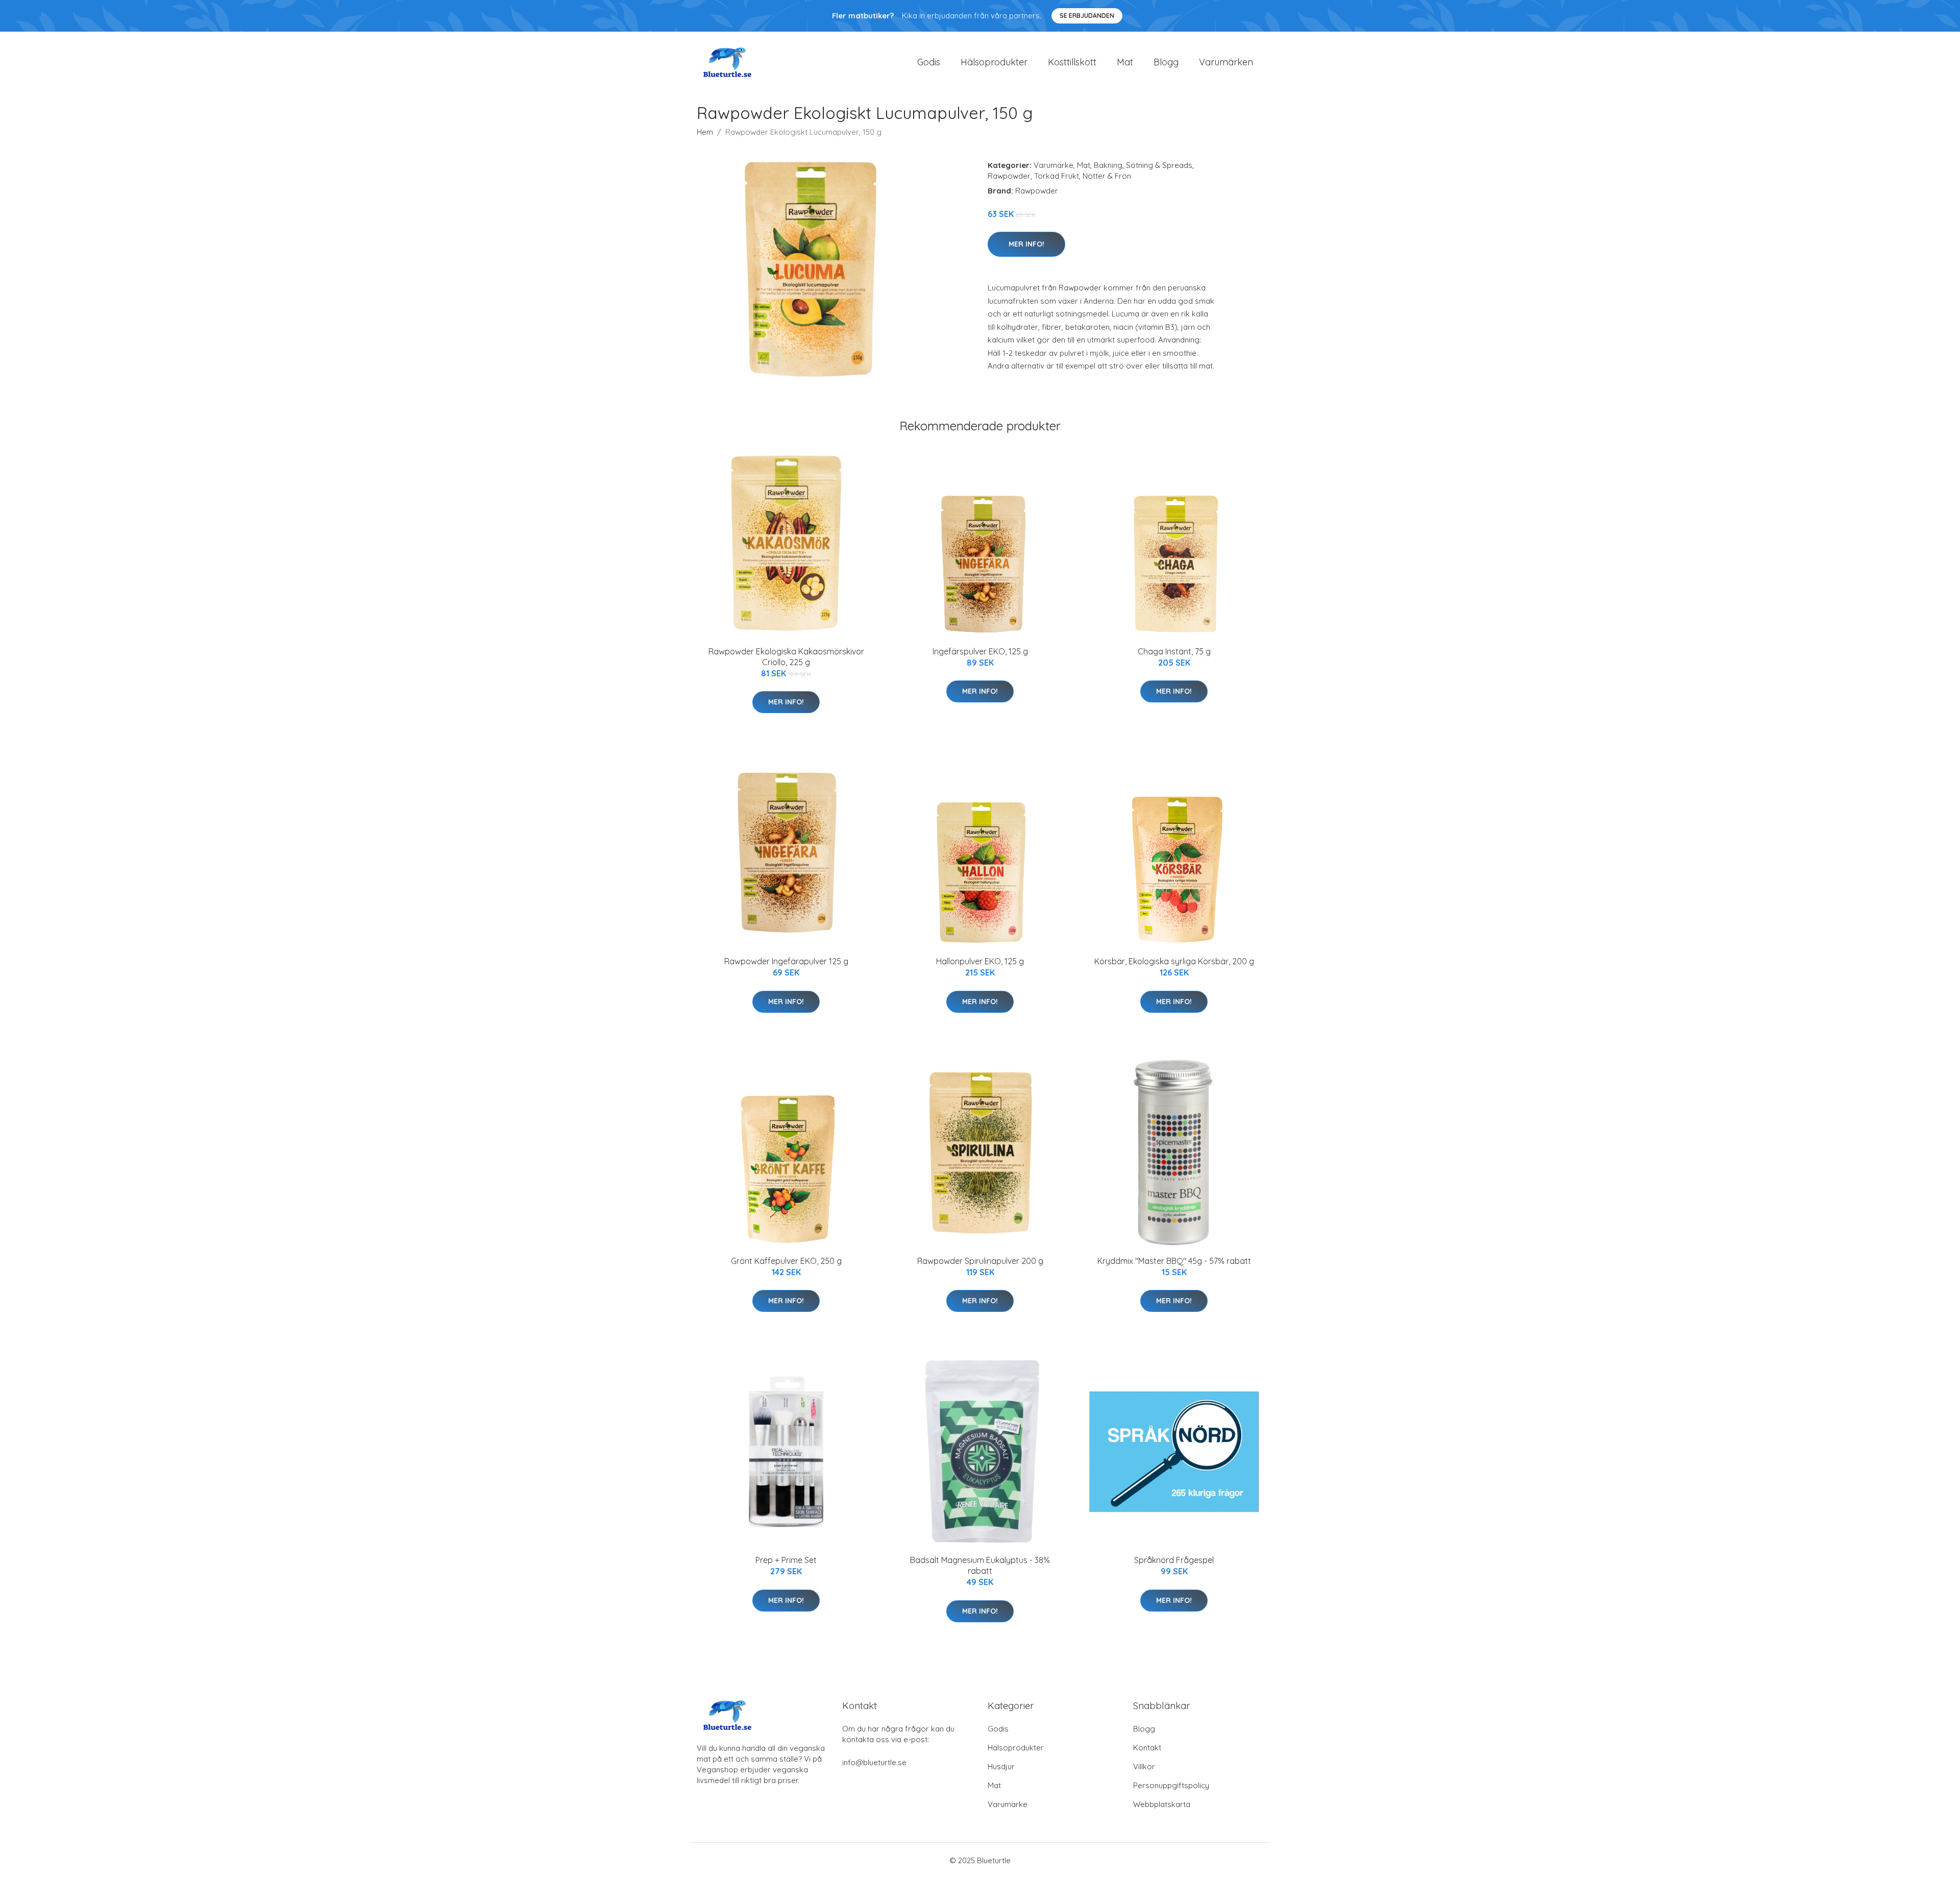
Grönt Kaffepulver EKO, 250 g (786, 1261)
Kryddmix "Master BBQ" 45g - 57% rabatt (1174, 1261)
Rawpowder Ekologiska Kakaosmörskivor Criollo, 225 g (786, 657)
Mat (1125, 62)
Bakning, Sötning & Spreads (1143, 165)
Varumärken (1226, 62)
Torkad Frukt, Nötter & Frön (1083, 176)
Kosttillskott (1072, 62)
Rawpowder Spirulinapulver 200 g (980, 1261)
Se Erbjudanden (1087, 16)
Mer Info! (1026, 244)
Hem (705, 132)
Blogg (1166, 62)
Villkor (1144, 1766)
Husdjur (1001, 1766)
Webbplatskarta (1162, 1804)
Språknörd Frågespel (1174, 1560)
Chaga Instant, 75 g (1174, 651)
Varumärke (1053, 165)
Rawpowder (1009, 176)
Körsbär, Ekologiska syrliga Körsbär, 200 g (1174, 961)
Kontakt (1147, 1748)
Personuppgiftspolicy (1171, 1785)
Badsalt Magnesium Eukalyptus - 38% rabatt (980, 1565)
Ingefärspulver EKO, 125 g (980, 651)
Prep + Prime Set (786, 1560)
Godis (929, 62)
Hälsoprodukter (994, 62)
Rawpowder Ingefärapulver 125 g (786, 961)
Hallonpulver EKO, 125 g (980, 961)
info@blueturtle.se (874, 1762)
